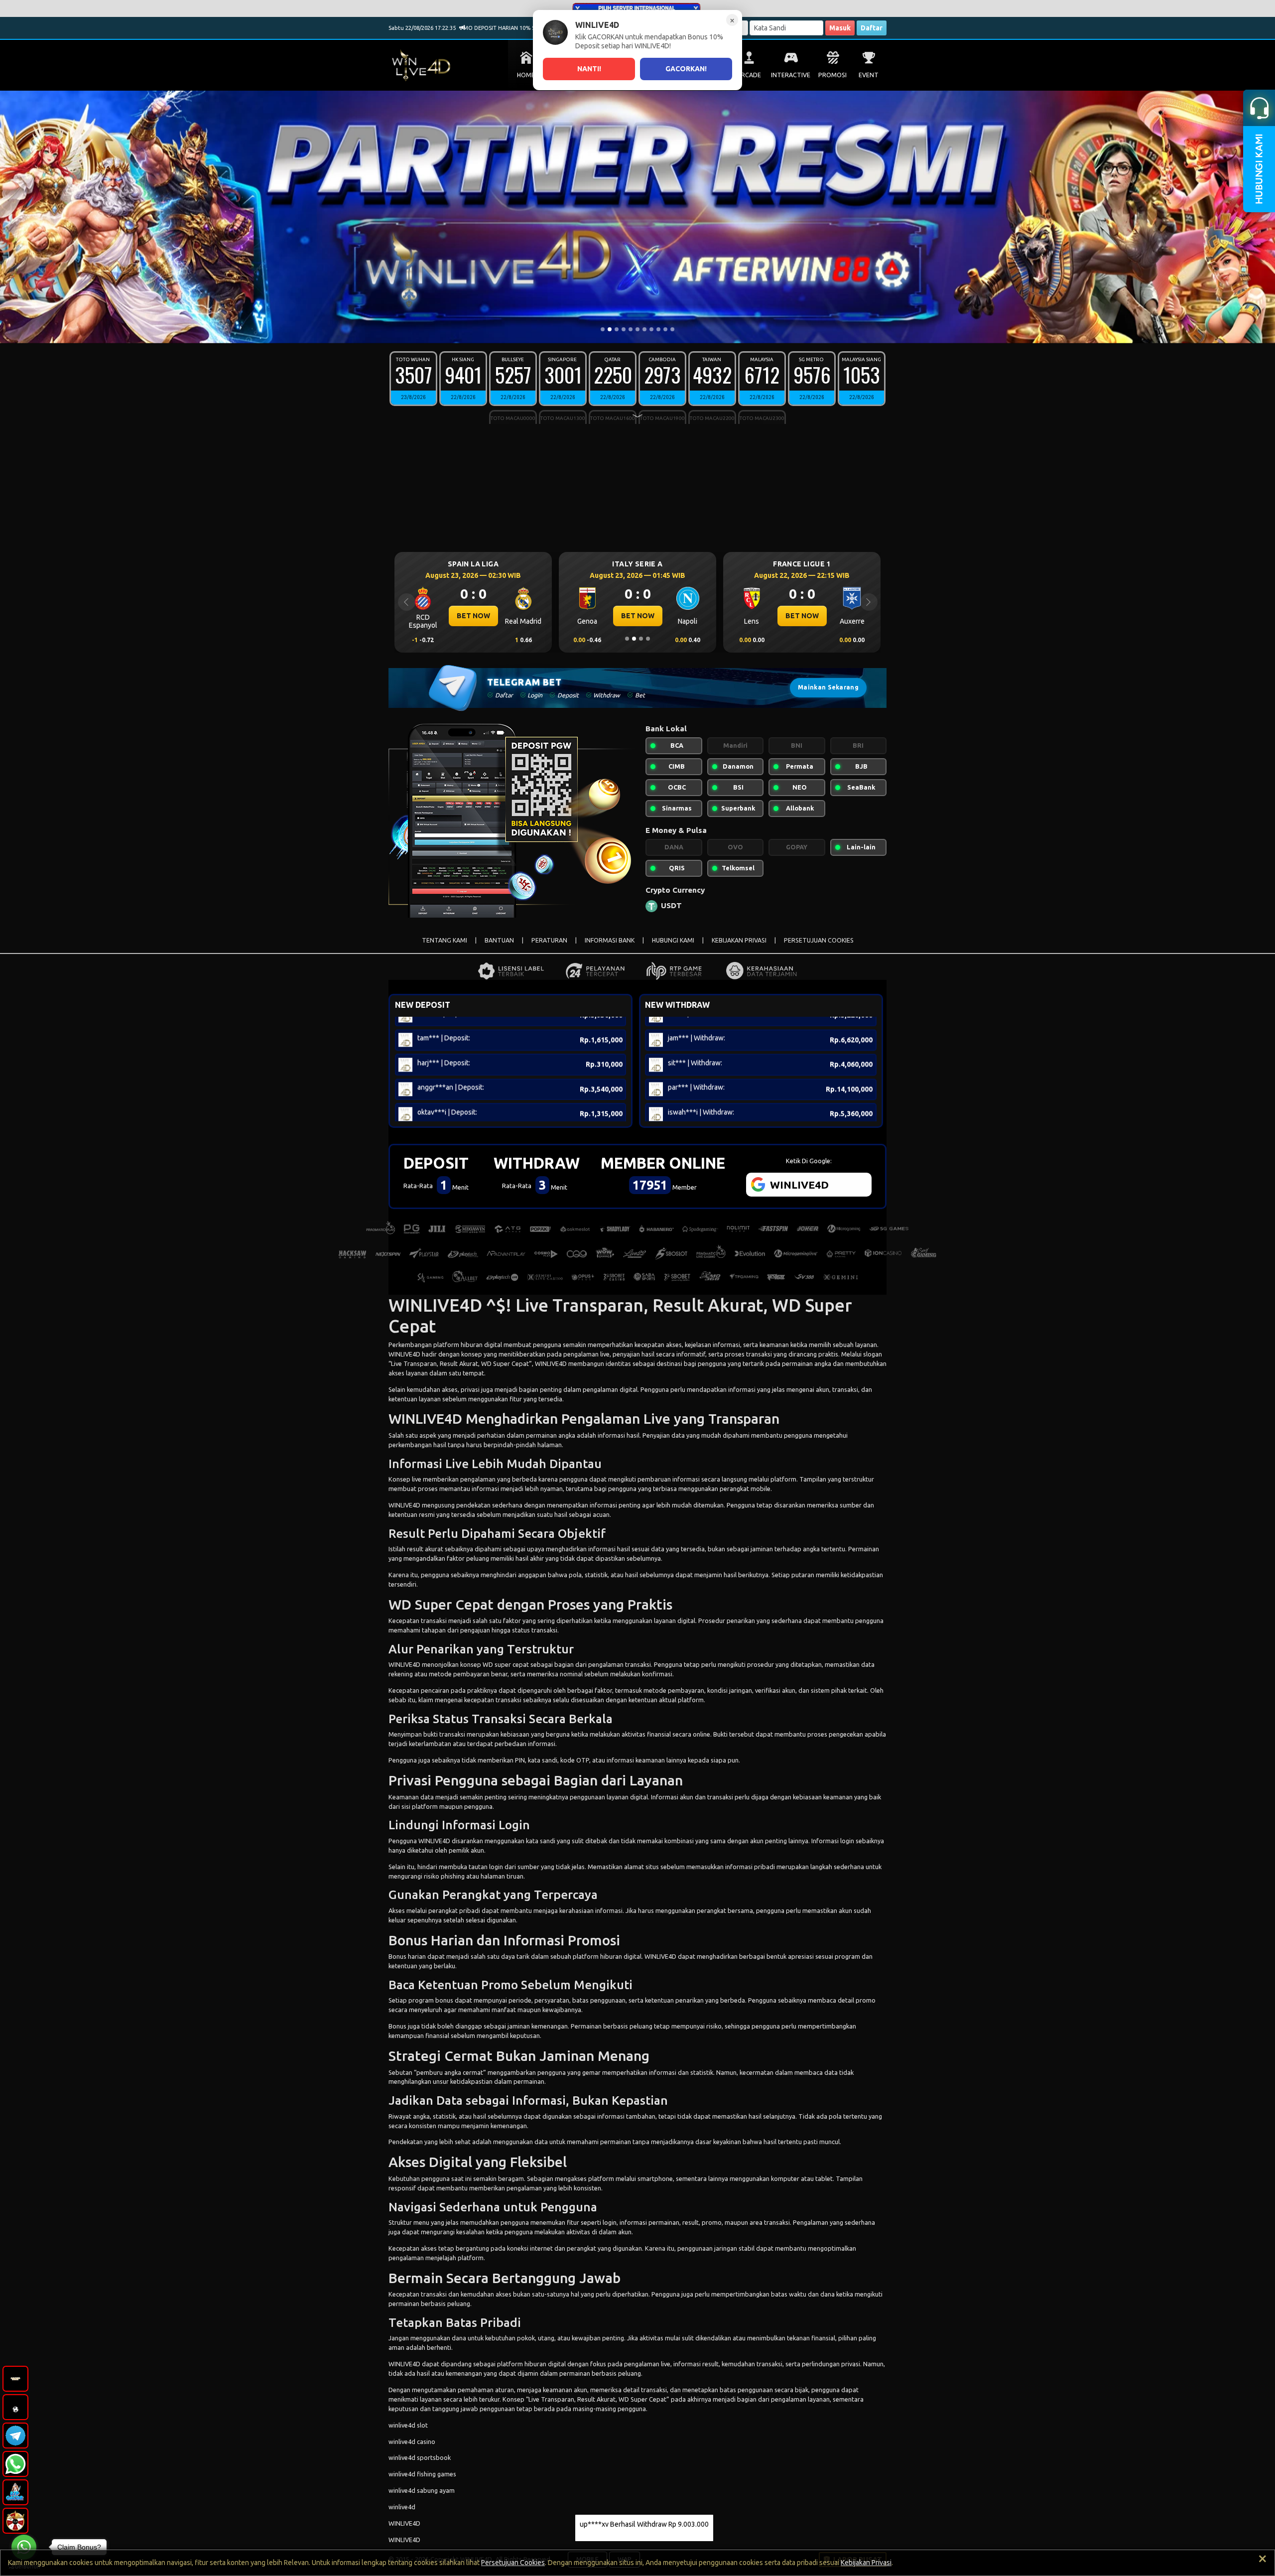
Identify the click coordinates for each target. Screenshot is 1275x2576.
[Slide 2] (610, 329)
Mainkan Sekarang (828, 687)
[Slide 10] (665, 329)
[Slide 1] (603, 329)
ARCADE (749, 75)
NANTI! (589, 69)
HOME (526, 75)
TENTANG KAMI (445, 940)
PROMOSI (832, 75)
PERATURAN (549, 940)
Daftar (872, 28)
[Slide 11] (672, 329)
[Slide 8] (651, 329)
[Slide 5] (631, 329)
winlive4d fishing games (422, 2474)
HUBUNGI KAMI (673, 940)
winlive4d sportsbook (420, 2457)
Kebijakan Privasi (866, 2563)
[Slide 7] (644, 329)
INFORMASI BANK (610, 940)
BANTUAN (499, 940)
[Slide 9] (658, 329)
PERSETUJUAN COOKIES (819, 940)
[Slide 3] (617, 329)
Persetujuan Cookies (513, 2563)
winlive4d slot (408, 2425)
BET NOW (473, 616)
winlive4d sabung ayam (422, 2490)
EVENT (869, 75)
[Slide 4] (624, 329)
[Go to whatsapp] (24, 2547)
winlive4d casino (412, 2441)
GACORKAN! (686, 69)
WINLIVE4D (404, 1354)
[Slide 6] (637, 329)
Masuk (840, 28)
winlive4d (402, 2507)
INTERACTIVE (791, 75)
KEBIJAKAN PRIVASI (739, 940)
